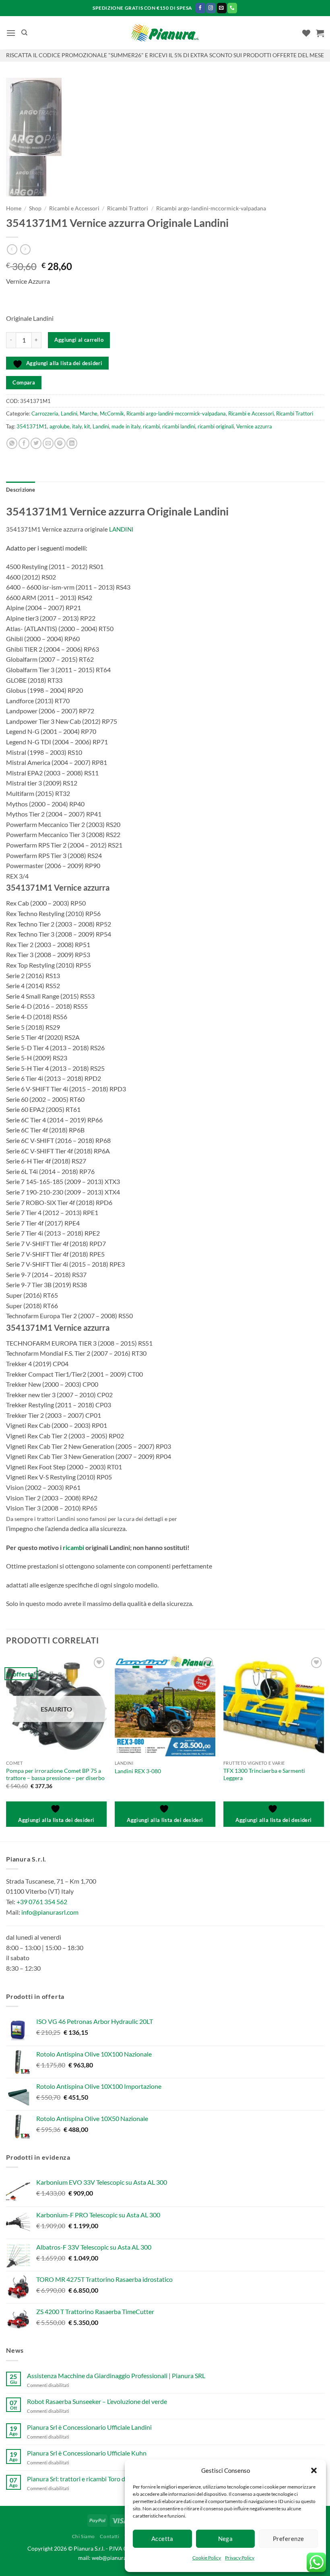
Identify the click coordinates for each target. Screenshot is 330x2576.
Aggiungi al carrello (79, 340)
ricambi (151, 426)
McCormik (112, 413)
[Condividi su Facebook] (24, 443)
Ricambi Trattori (128, 208)
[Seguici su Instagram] (211, 8)
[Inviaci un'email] (222, 8)
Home (14, 208)
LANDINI (121, 529)
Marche (89, 413)
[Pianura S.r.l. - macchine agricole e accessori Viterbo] (165, 33)
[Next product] (12, 249)
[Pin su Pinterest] (60, 443)
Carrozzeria (45, 413)
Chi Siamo (84, 2536)
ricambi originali (216, 426)
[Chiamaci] (232, 8)
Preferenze (289, 2539)
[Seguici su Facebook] (200, 8)
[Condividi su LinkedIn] (72, 443)
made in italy (126, 426)
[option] (165, 117)
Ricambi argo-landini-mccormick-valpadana (211, 208)
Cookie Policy (207, 2558)
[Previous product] (25, 249)
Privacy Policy (240, 2558)
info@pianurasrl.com (50, 1912)
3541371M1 (32, 426)
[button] (314, 2470)
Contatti (109, 2536)
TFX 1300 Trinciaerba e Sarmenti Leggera (264, 1774)
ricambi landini (179, 426)
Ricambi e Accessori (74, 208)
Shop (35, 208)
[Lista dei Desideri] (306, 33)
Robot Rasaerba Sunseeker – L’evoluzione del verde (97, 2401)
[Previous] (6, 1747)
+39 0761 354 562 (42, 1902)
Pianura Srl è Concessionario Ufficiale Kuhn (87, 2453)
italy (77, 426)
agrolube (60, 426)
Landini (69, 413)
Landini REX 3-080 (138, 1771)
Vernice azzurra (254, 426)
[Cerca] (24, 33)
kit (87, 426)
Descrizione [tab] (21, 490)
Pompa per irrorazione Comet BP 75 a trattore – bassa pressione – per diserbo (55, 1774)
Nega (226, 2539)
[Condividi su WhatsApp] (12, 443)
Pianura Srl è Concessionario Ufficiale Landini (89, 2427)
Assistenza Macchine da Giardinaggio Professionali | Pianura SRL (116, 2376)
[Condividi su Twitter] (36, 443)
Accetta (162, 2539)
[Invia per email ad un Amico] (48, 443)
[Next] (324, 1747)
